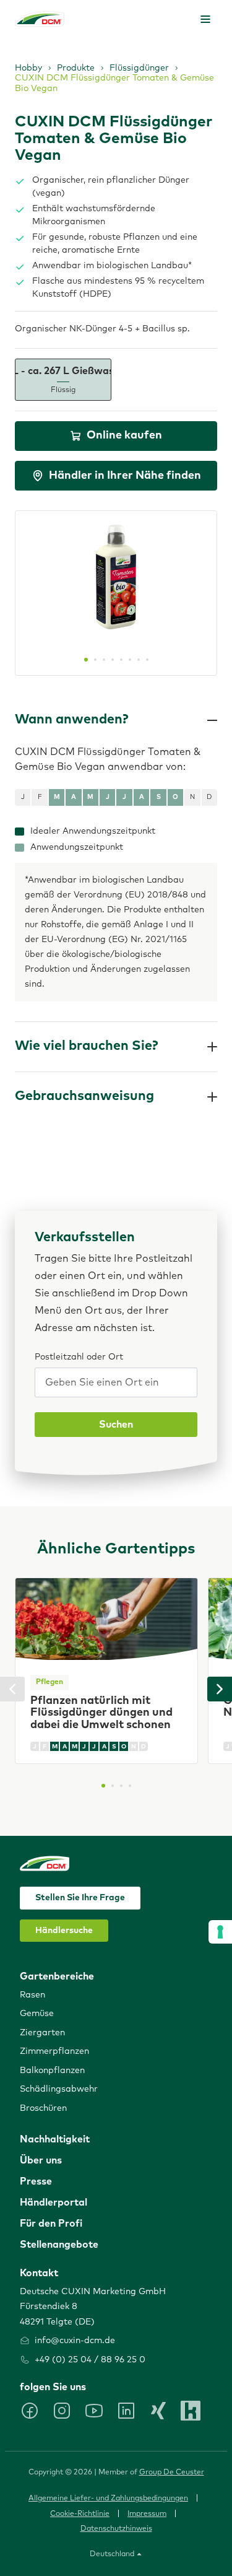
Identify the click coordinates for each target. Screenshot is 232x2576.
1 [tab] (86, 660)
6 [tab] (130, 660)
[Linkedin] (126, 2411)
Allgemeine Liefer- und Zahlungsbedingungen (108, 2499)
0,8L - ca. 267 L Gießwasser (63, 380)
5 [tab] (121, 660)
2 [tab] (95, 660)
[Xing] (158, 2411)
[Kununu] (191, 2411)
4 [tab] (113, 660)
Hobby (28, 68)
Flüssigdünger (139, 68)
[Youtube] (94, 2411)
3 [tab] (104, 660)
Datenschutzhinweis (116, 2529)
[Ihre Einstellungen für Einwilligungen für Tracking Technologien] (220, 1932)
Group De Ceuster (172, 2473)
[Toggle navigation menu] (205, 19)
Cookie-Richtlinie (80, 2514)
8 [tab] (147, 660)
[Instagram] (62, 2411)
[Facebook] (30, 2411)
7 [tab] (139, 660)
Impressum (147, 2514)
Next (220, 1689)
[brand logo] (40, 19)
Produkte (76, 68)
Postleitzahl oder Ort (79, 1357)
